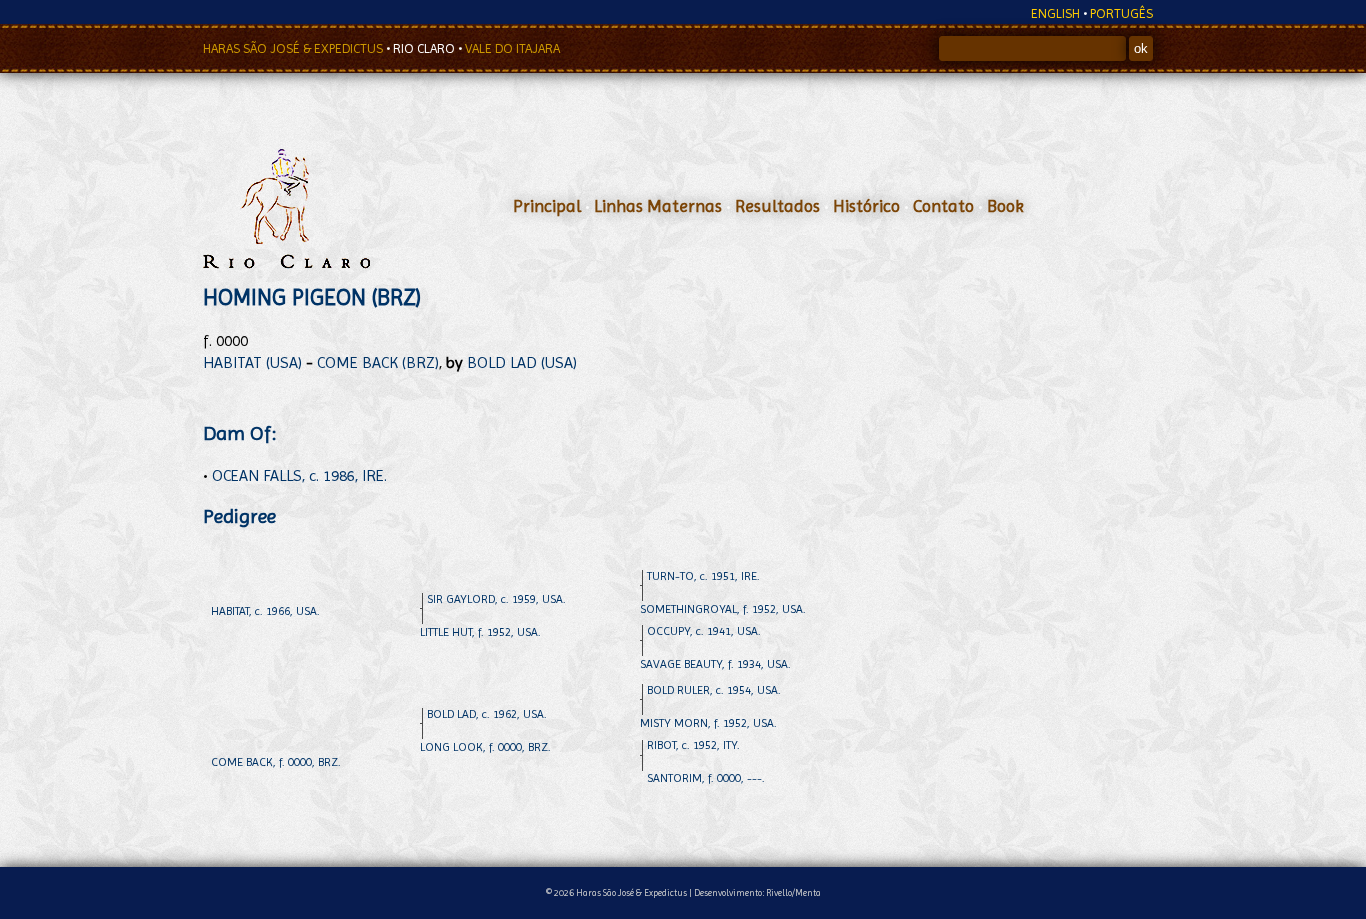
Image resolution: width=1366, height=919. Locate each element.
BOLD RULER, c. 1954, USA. (714, 690)
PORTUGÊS (1121, 13)
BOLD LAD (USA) (522, 362)
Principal (547, 206)
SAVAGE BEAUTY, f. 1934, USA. (715, 664)
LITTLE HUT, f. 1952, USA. (480, 632)
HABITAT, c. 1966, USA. (265, 611)
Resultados (777, 206)
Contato (943, 206)
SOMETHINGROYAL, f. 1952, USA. (723, 609)
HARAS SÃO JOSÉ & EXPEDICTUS (294, 48)
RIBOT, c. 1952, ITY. (693, 745)
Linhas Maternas (658, 206)
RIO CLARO (425, 48)
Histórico (866, 206)
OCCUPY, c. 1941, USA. (704, 631)
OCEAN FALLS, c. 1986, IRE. (299, 475)
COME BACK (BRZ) (378, 362)
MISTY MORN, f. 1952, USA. (708, 723)
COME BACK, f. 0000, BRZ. (276, 762)
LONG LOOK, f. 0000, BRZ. (485, 747)
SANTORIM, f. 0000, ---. (706, 778)
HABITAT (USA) (252, 362)
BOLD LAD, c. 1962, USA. (487, 714)
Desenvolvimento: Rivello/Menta (757, 892)
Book (1005, 206)
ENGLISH (1055, 13)
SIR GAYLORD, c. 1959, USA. (496, 599)
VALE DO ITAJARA (512, 48)
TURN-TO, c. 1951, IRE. (703, 576)
